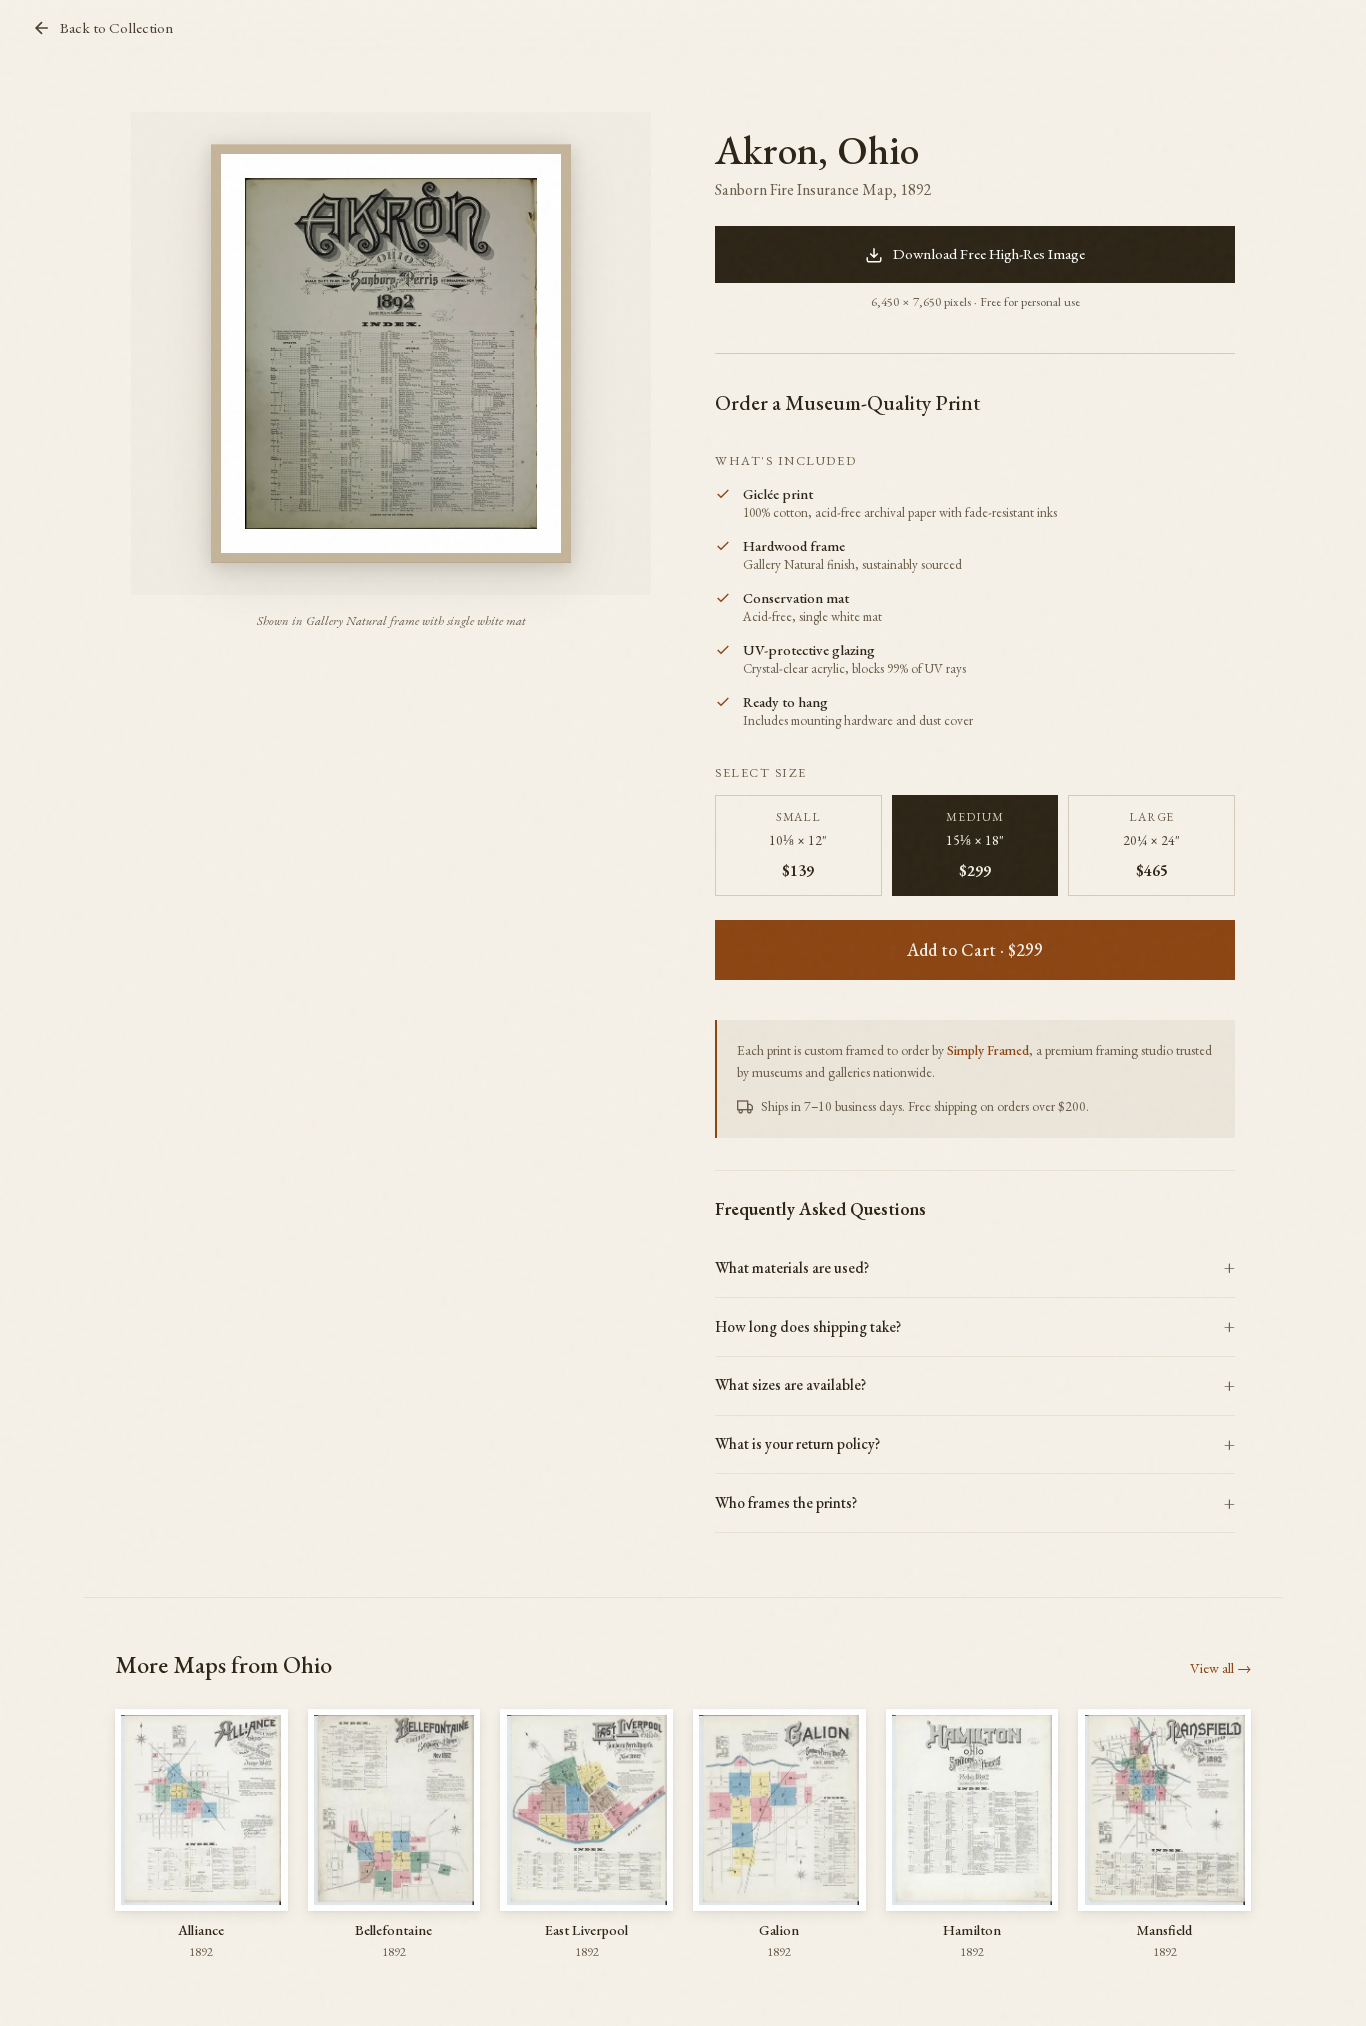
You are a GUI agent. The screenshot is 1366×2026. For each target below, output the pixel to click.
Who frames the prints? (786, 1503)
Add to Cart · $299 (975, 949)
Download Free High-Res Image (989, 254)
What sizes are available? (790, 1385)
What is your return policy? (797, 1444)
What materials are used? (792, 1268)
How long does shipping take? (808, 1327)
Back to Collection (116, 28)
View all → (1220, 1667)
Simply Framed (988, 1050)
